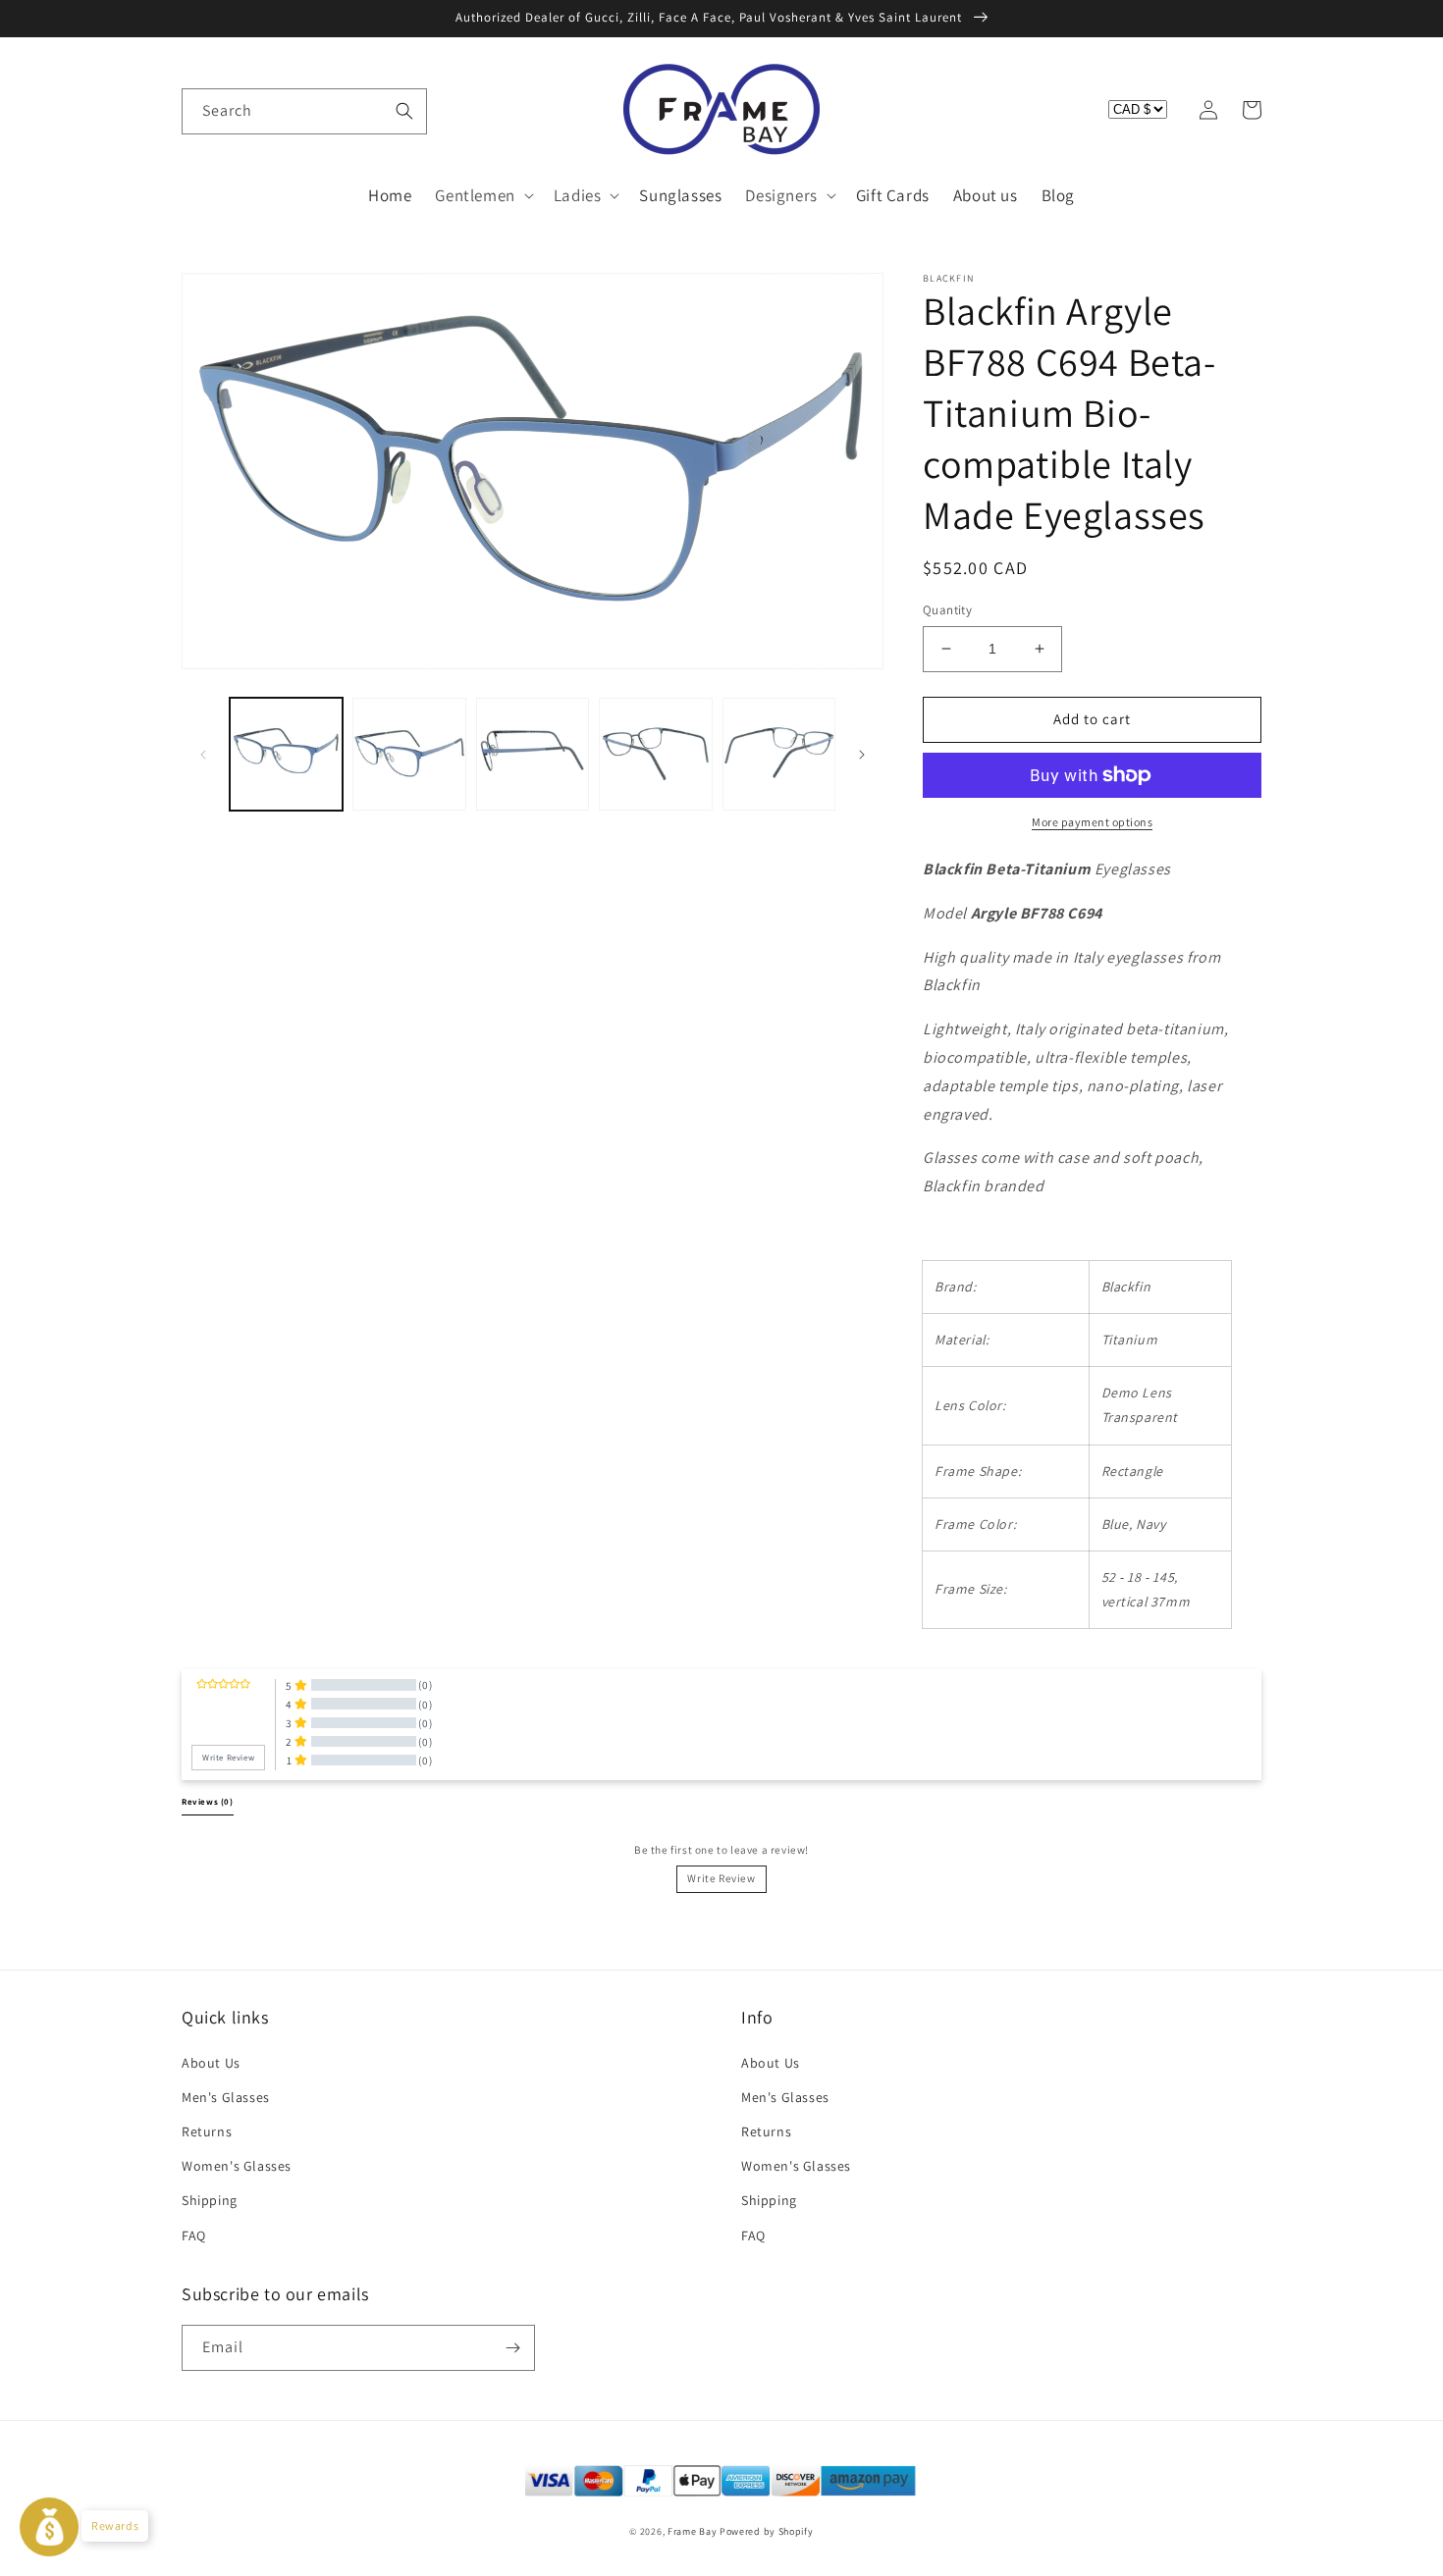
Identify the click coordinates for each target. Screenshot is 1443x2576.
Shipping (210, 2200)
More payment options (1092, 822)
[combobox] (304, 111)
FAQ (194, 2235)
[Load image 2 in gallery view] (409, 754)
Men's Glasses (226, 2097)
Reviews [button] (208, 1802)
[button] (203, 110)
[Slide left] (203, 755)
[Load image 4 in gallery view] (655, 754)
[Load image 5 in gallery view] (779, 754)
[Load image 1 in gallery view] (286, 754)
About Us (211, 2063)
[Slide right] (862, 755)
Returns (207, 2131)
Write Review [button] (228, 1758)
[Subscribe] (512, 2348)
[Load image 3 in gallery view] (533, 754)
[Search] (404, 111)
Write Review (721, 1878)
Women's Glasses (237, 2166)
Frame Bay (692, 2531)
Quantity (947, 610)
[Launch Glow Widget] (49, 2527)
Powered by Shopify (767, 2531)
